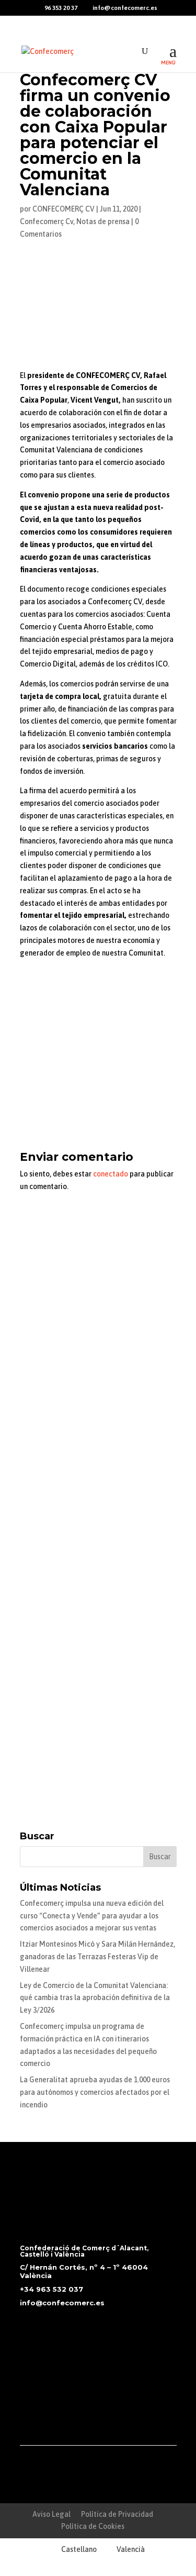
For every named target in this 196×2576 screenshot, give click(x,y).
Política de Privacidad (117, 2514)
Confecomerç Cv (47, 221)
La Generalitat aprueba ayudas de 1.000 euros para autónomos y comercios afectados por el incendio (95, 2092)
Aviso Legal (51, 2514)
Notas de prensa (103, 221)
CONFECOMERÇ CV (64, 209)
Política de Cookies (93, 2526)
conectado (111, 1174)
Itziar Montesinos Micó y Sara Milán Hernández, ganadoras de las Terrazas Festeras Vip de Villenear (97, 1957)
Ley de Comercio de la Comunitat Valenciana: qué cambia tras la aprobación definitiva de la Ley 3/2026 (95, 1998)
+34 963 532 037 (51, 2289)
